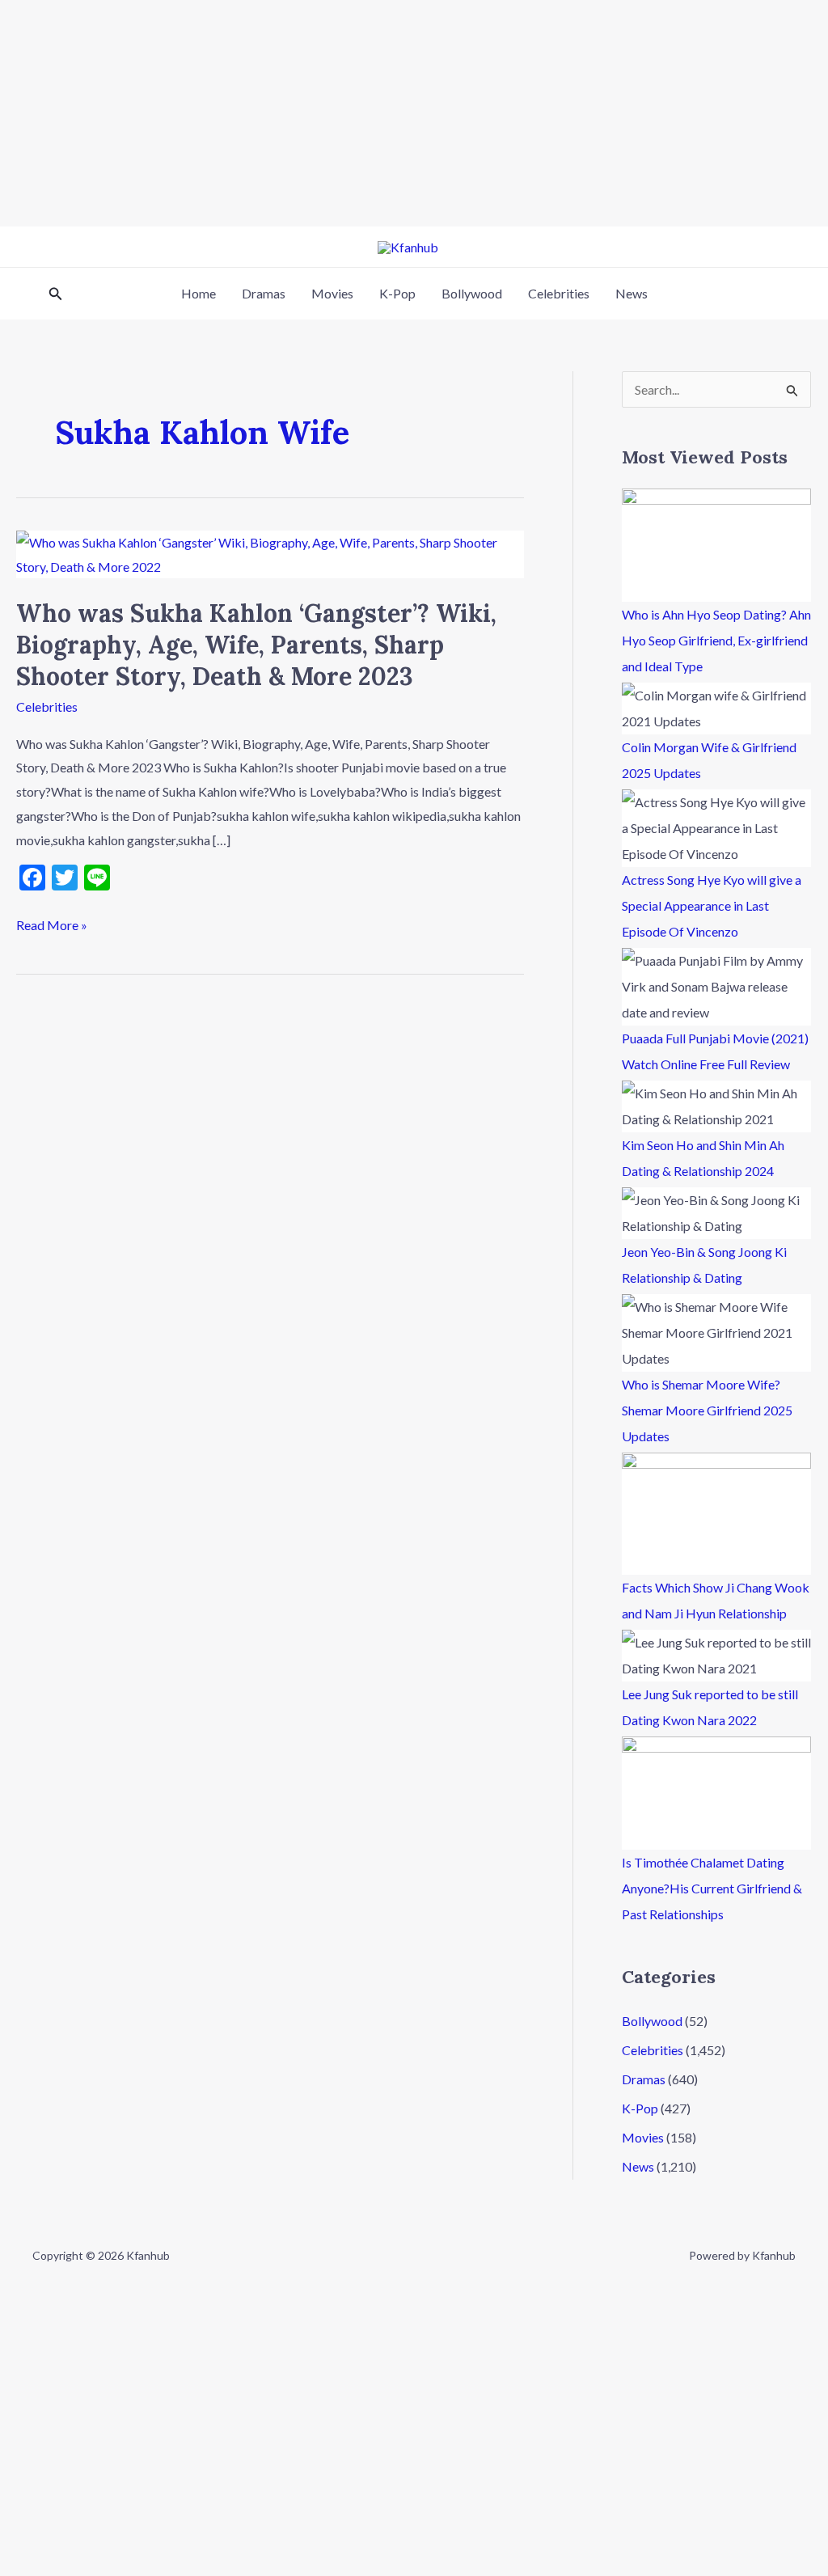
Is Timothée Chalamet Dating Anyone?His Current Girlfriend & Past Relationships (712, 1888)
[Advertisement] (414, 113)
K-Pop (397, 293)
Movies (332, 293)
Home (199, 293)
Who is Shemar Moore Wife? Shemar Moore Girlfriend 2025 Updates (707, 1410)
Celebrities (559, 293)
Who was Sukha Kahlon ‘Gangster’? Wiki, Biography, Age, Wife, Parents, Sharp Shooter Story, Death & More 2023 (256, 645)
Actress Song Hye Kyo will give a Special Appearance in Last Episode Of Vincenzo (712, 905)
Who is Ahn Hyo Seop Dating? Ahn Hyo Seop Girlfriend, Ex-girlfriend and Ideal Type (716, 640)
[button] (56, 294)
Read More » (52, 923)
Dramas (264, 293)
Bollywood (472, 293)
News (632, 293)
